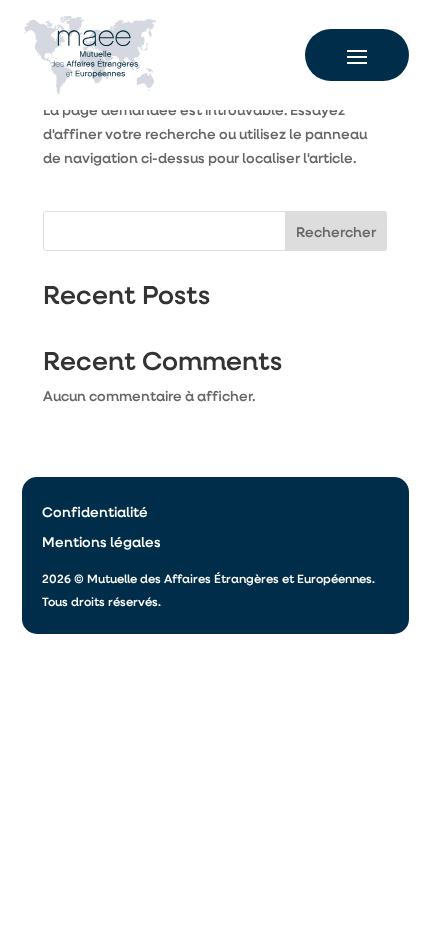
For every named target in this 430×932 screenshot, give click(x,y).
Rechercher (336, 231)
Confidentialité (95, 513)
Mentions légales (101, 543)
